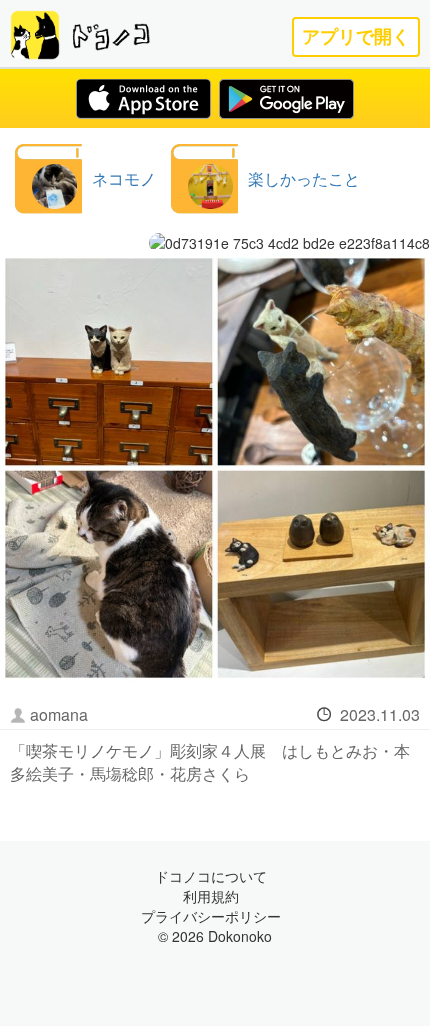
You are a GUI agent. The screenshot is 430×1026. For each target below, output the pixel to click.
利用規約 (211, 896)
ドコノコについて (211, 876)
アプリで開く (356, 36)
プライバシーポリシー (211, 916)
